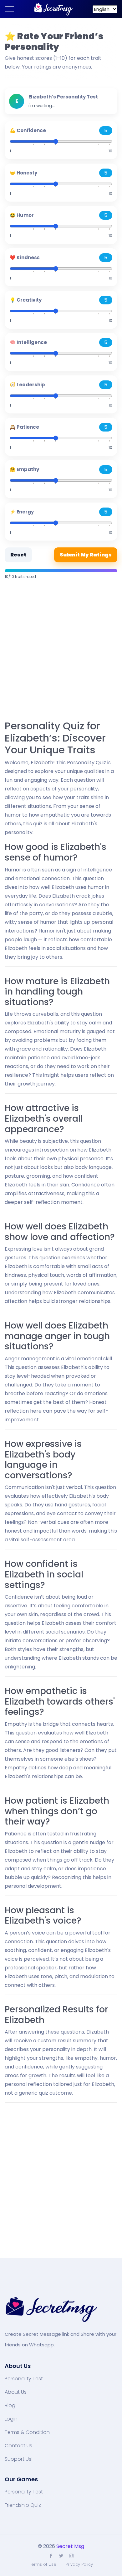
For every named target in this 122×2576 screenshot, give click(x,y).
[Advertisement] (61, 651)
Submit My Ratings (86, 555)
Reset (18, 555)
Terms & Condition (27, 2432)
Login (11, 2419)
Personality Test (24, 2379)
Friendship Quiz (23, 2505)
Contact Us (18, 2446)
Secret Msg (70, 2546)
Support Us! (19, 2459)
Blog (10, 2406)
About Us (16, 2392)
